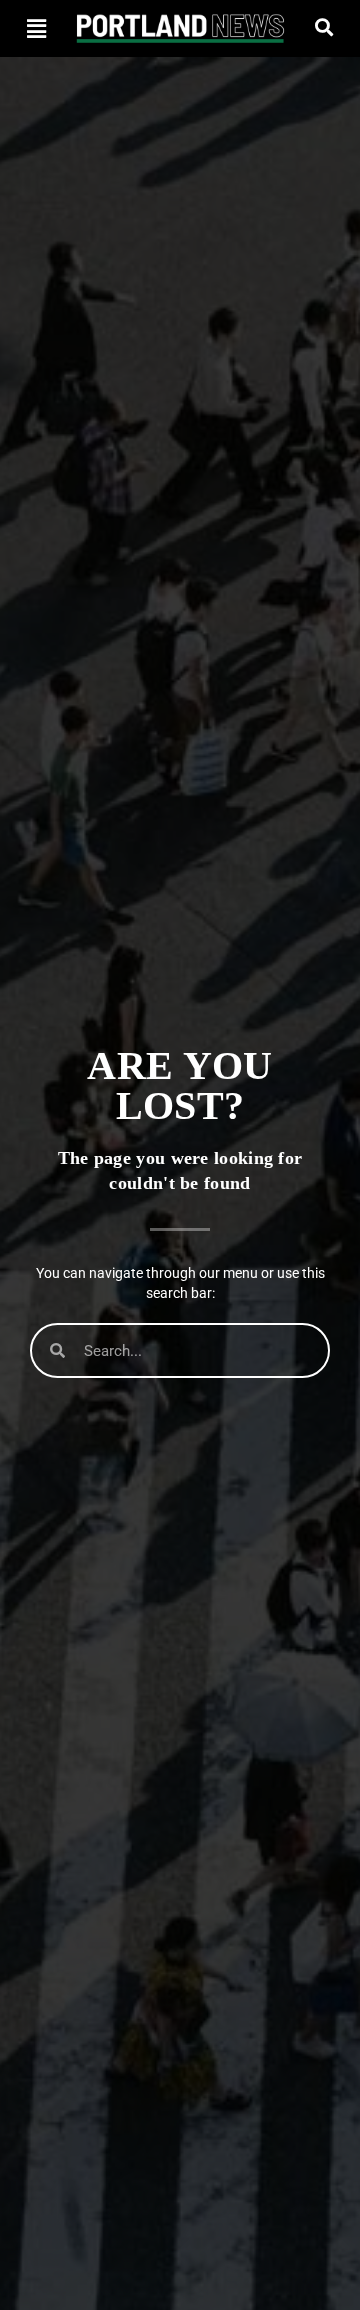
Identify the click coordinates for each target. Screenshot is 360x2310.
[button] (36, 28)
